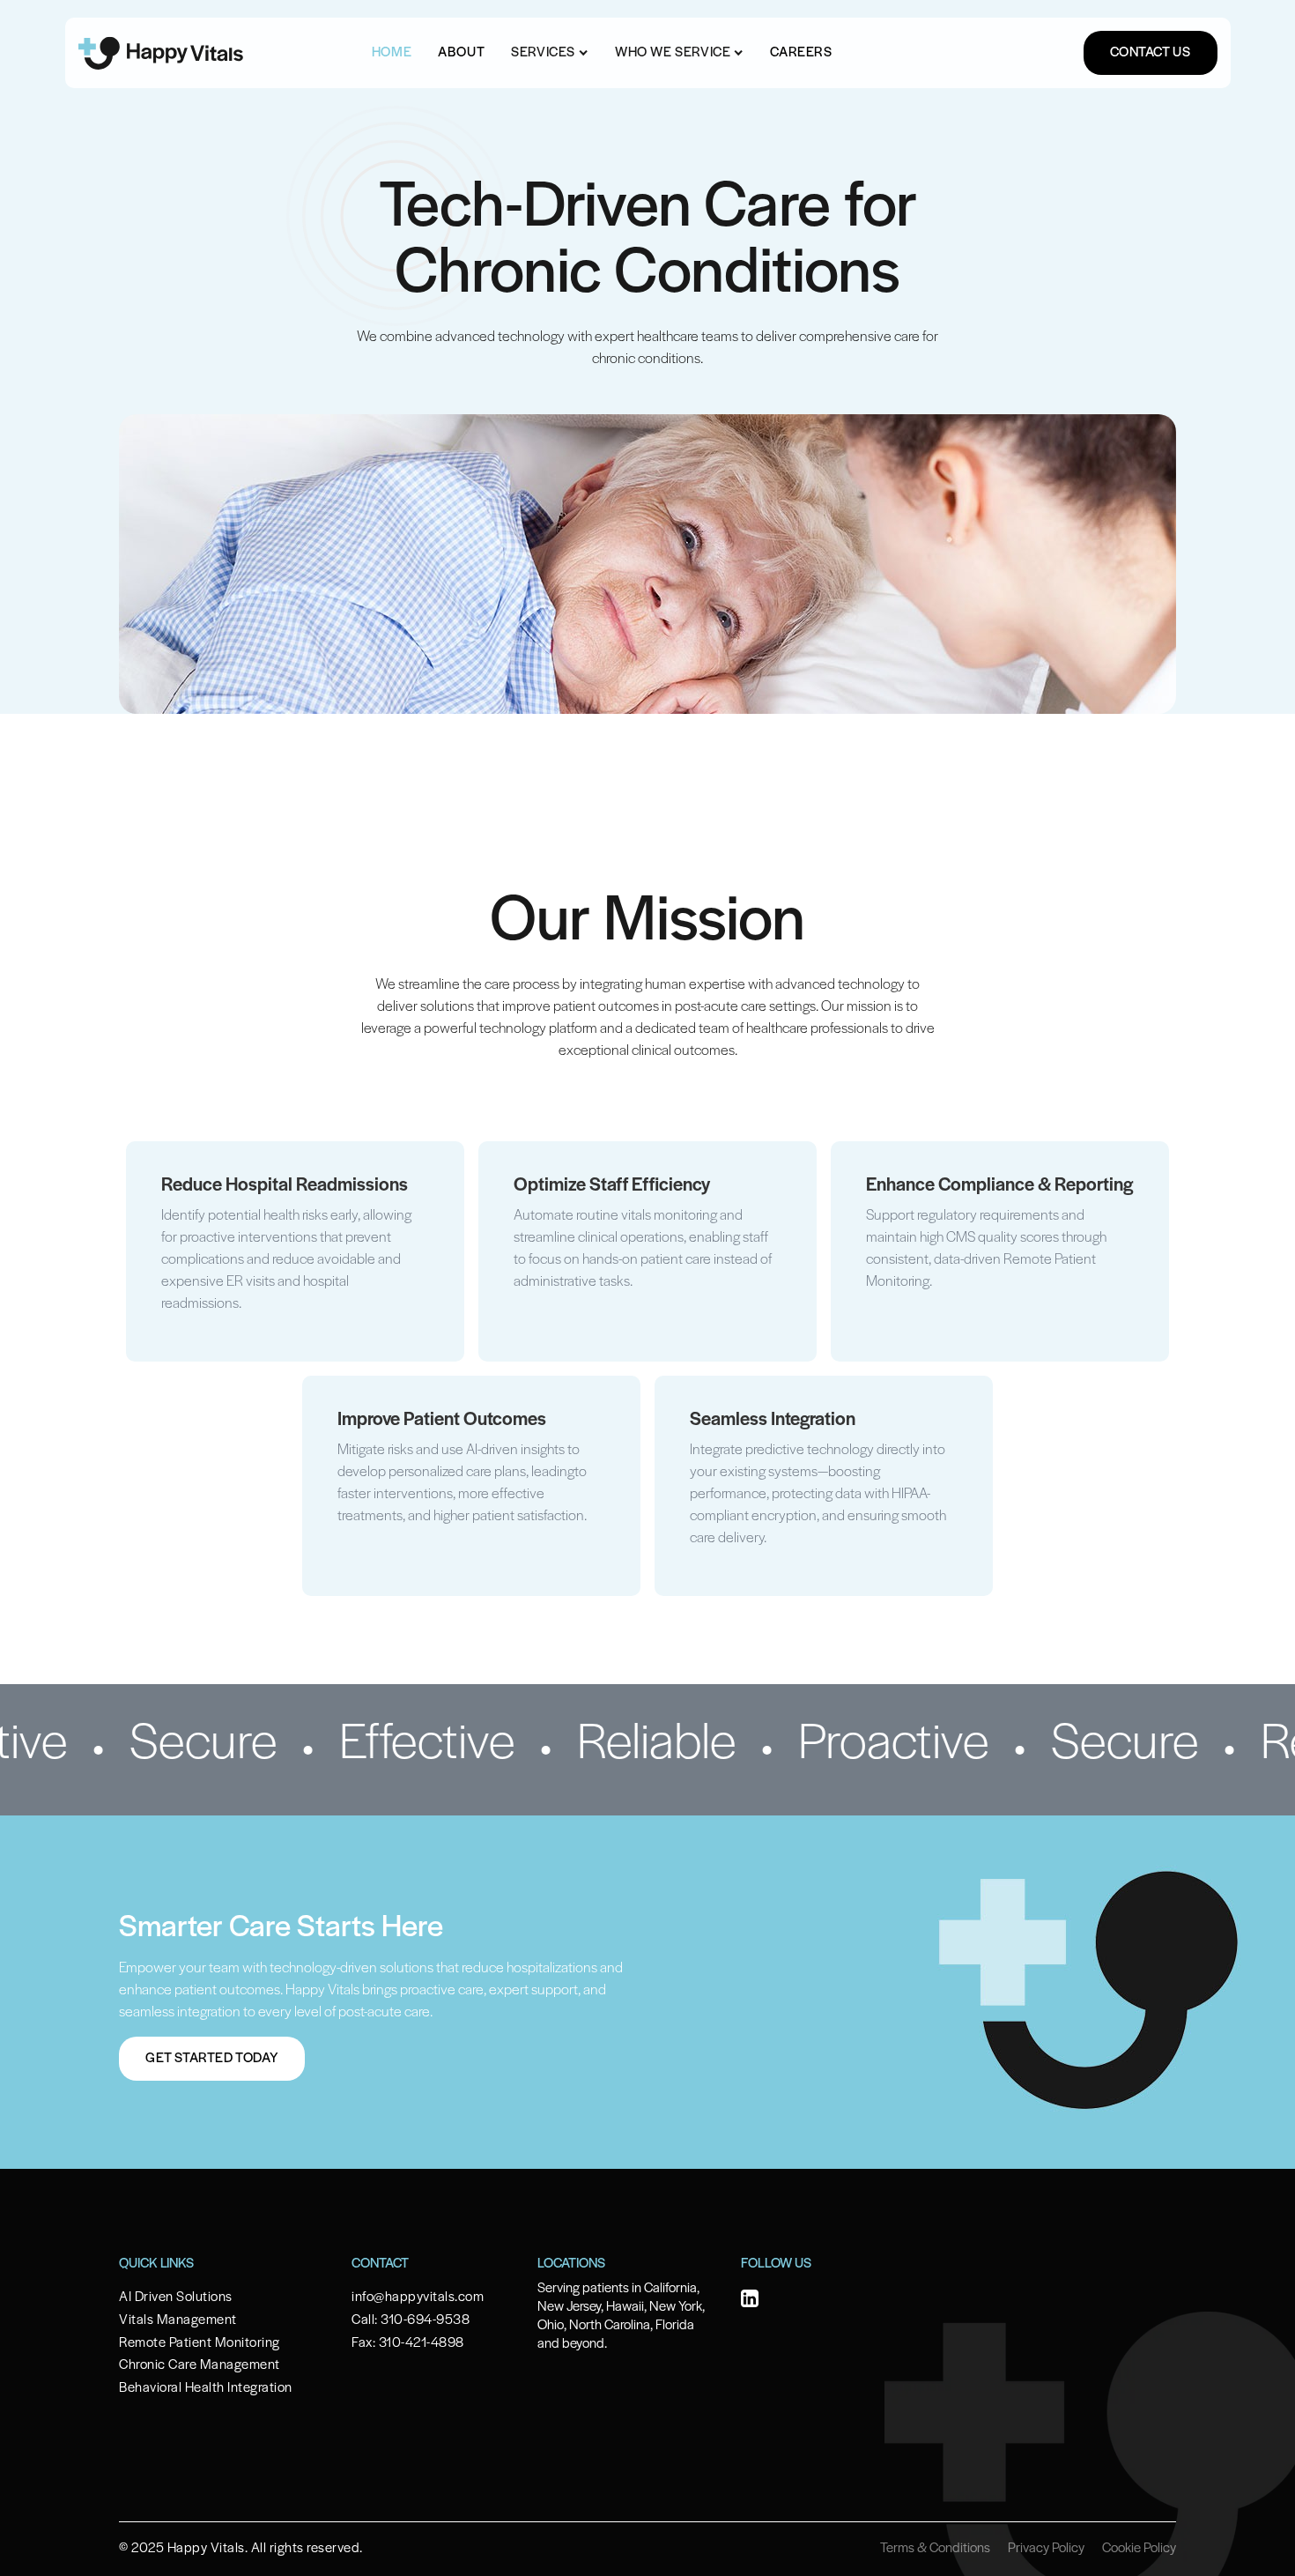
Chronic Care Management (200, 2365)
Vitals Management (178, 2320)
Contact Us (1151, 53)
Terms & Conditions (935, 2549)
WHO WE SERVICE (673, 53)
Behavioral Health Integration (206, 2388)
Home (392, 53)
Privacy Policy (1046, 2549)
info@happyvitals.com (418, 2298)
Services (543, 53)
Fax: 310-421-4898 (408, 2343)
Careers (801, 53)
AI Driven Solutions (176, 2298)
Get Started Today (212, 2059)
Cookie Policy (1139, 2549)
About (461, 53)
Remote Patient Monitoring (200, 2343)
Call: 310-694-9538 (411, 2320)
